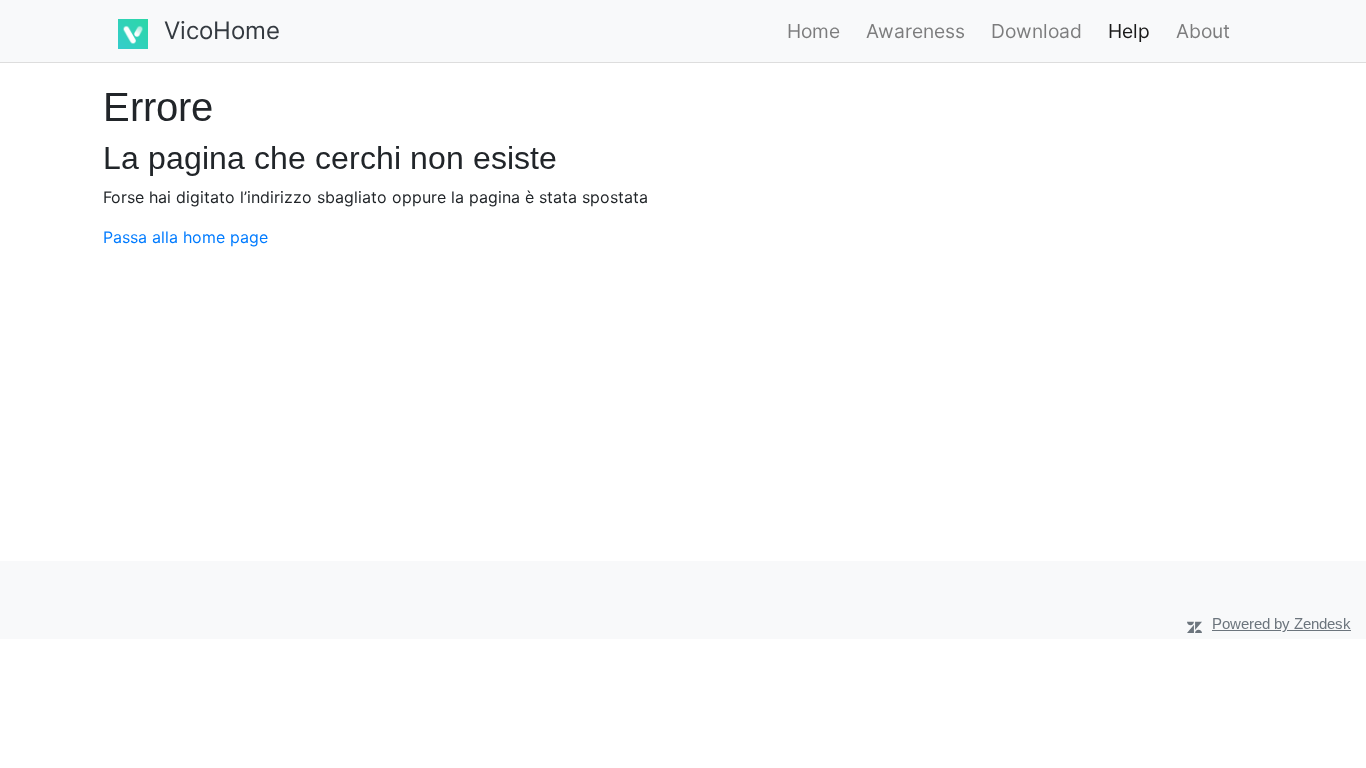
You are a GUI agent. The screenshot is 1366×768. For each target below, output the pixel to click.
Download (1036, 31)
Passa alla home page (185, 237)
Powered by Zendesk (1281, 623)
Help (1129, 31)
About (1203, 31)
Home (813, 31)
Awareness (915, 31)
